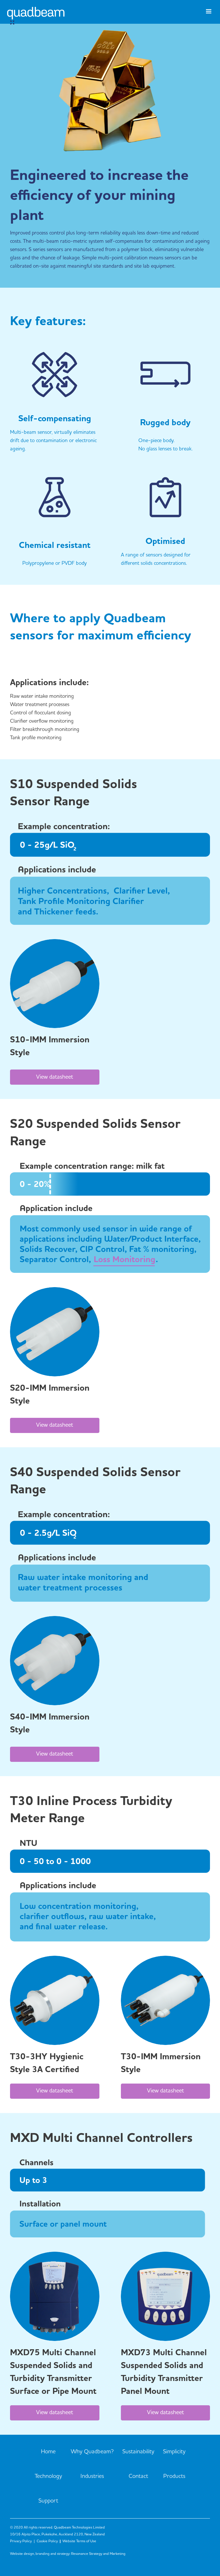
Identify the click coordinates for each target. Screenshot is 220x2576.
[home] (36, 18)
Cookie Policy (47, 2541)
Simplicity (174, 2452)
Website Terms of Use (79, 2541)
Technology (48, 2476)
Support (48, 2501)
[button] (209, 14)
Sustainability (138, 2452)
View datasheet (55, 1077)
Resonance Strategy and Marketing (98, 2554)
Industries (92, 2476)
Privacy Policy (21, 2541)
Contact (138, 2476)
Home (48, 2452)
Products (174, 2476)
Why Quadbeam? (92, 2452)
